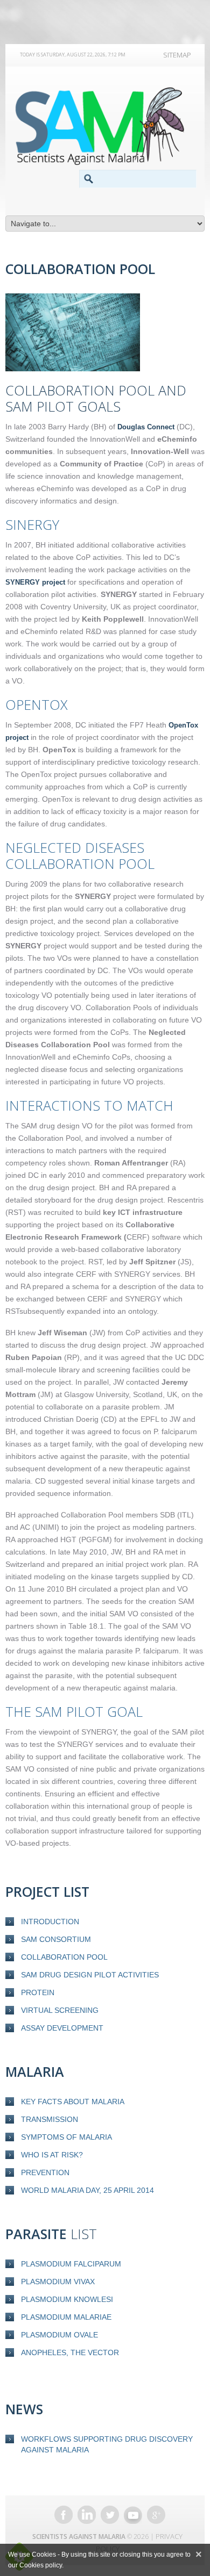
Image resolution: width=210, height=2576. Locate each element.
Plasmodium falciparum (71, 2264)
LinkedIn (87, 2515)
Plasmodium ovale (59, 2335)
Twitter (110, 2515)
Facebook (64, 2515)
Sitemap (177, 55)
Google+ (156, 2515)
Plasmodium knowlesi (67, 2299)
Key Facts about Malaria (73, 2102)
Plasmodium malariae (66, 2317)
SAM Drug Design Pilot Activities (90, 1975)
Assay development (62, 2028)
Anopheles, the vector (70, 2352)
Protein (38, 1992)
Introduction (50, 1922)
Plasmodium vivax (58, 2282)
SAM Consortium (56, 1939)
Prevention (45, 2172)
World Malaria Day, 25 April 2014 (87, 2190)
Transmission (50, 2119)
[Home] (105, 126)
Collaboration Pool (64, 1957)
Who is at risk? (52, 2155)
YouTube (133, 2515)
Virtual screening (60, 2010)
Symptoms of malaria (66, 2137)
